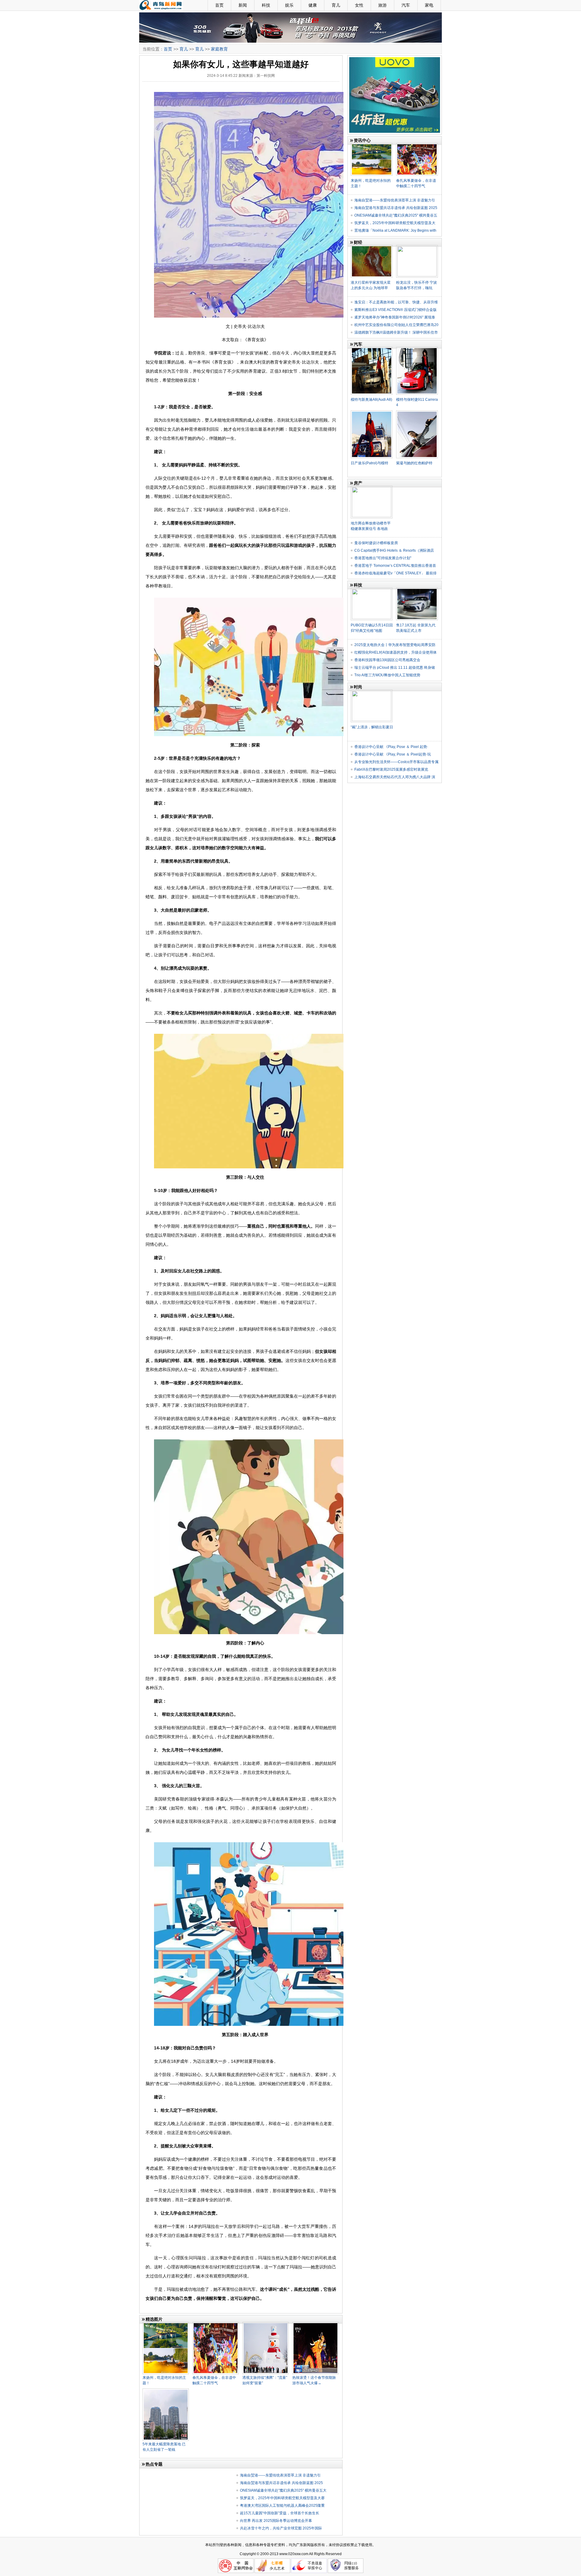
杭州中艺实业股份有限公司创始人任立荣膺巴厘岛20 (396, 325)
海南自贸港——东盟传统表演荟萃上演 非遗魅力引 (280, 2475)
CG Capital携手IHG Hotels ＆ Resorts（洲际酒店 (394, 550)
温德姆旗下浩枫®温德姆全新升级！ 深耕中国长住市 (396, 332)
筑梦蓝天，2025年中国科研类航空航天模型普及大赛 (282, 2498)
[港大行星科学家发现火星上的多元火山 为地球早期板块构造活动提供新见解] (372, 247)
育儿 (336, 5)
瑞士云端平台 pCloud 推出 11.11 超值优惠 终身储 (395, 668)
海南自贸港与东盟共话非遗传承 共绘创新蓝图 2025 (281, 2483)
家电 (429, 5)
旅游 (382, 5)
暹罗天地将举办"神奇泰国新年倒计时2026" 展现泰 (395, 317)
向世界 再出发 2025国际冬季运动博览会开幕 (276, 2521)
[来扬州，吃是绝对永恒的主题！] (166, 2324)
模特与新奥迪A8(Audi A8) (371, 400)
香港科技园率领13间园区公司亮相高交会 (387, 660)
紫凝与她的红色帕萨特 (414, 463)
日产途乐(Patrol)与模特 (369, 463)
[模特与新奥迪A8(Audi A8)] (372, 349)
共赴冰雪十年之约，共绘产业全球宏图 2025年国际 (281, 2528)
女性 (359, 5)
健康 (313, 5)
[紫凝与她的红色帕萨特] (417, 413)
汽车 (406, 5)
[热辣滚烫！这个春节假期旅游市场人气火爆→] (315, 2324)
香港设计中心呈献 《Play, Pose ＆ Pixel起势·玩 (393, 754)
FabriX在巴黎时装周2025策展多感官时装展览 (391, 769)
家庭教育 (219, 49)
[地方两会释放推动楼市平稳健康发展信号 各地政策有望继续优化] (372, 488)
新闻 (243, 5)
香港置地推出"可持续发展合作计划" (383, 558)
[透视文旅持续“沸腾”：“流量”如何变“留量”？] (266, 2324)
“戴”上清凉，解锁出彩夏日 (372, 727)
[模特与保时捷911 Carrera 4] (417, 349)
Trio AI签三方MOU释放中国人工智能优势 (387, 675)
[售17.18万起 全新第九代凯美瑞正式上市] (417, 590)
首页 (219, 5)
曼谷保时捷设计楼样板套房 (376, 543)
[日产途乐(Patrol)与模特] (372, 413)
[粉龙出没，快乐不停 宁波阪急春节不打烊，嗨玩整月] (417, 247)
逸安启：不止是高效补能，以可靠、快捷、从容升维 (396, 302)
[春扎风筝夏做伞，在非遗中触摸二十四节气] (216, 2324)
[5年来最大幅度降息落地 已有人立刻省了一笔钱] (166, 2391)
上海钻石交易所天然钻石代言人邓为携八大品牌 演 (395, 777)
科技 (266, 5)
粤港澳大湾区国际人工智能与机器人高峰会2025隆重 (282, 2506)
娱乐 (289, 5)
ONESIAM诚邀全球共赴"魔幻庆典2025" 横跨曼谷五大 (283, 2490)
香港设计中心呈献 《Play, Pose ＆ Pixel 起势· (391, 747)
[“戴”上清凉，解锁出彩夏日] (372, 692)
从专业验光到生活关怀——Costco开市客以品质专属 (396, 762)
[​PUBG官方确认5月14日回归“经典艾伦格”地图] (372, 590)
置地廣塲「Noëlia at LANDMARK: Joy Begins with (395, 230)
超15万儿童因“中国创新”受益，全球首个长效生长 (280, 2513)
